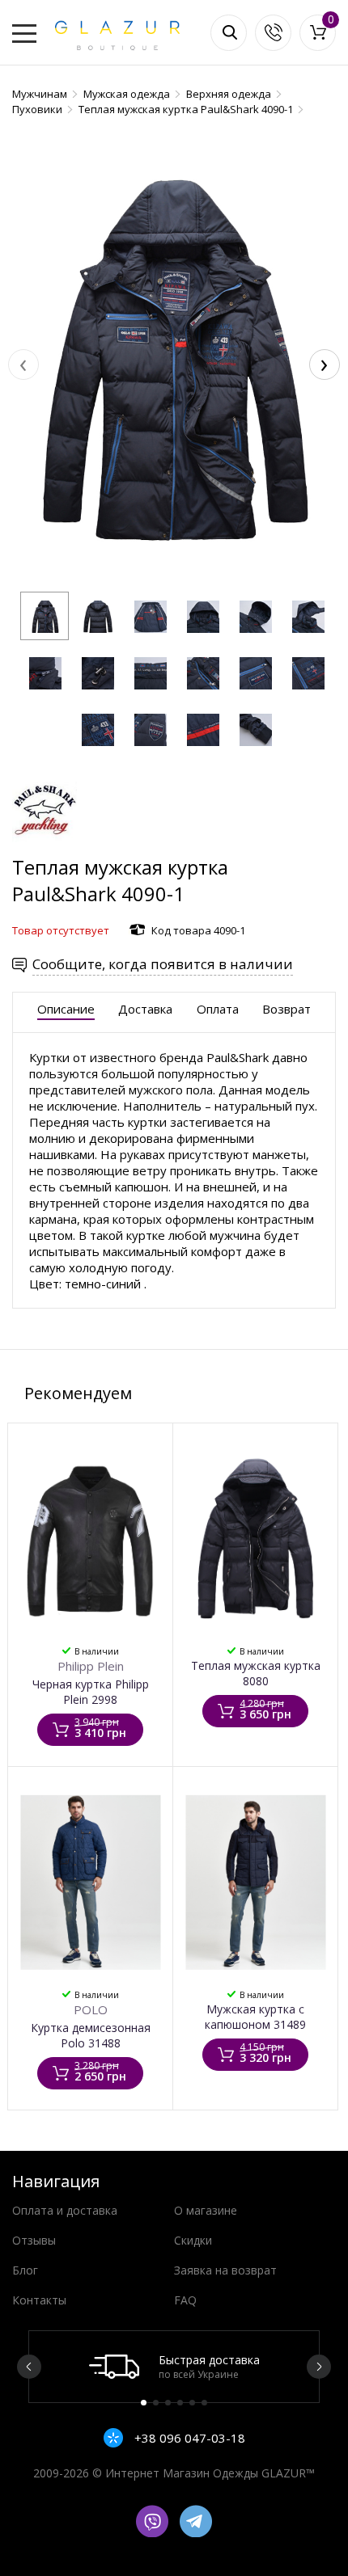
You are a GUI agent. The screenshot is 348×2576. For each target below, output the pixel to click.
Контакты (39, 2300)
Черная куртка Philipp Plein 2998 (91, 1692)
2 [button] (156, 2403)
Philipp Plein (91, 1666)
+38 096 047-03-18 (188, 2438)
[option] (174, 2367)
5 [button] (192, 2403)
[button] (45, 616)
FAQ (185, 2300)
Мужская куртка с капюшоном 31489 (255, 2017)
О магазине (206, 2210)
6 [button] (204, 2403)
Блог (25, 2270)
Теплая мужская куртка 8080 (256, 1673)
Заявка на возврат (225, 2270)
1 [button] (144, 2403)
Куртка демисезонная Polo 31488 (91, 2035)
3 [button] (168, 2403)
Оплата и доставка (65, 2210)
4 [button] (180, 2403)
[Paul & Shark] (45, 846)
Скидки (193, 2240)
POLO (91, 2009)
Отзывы (34, 2240)
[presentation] (23, 365)
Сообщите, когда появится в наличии (163, 964)
